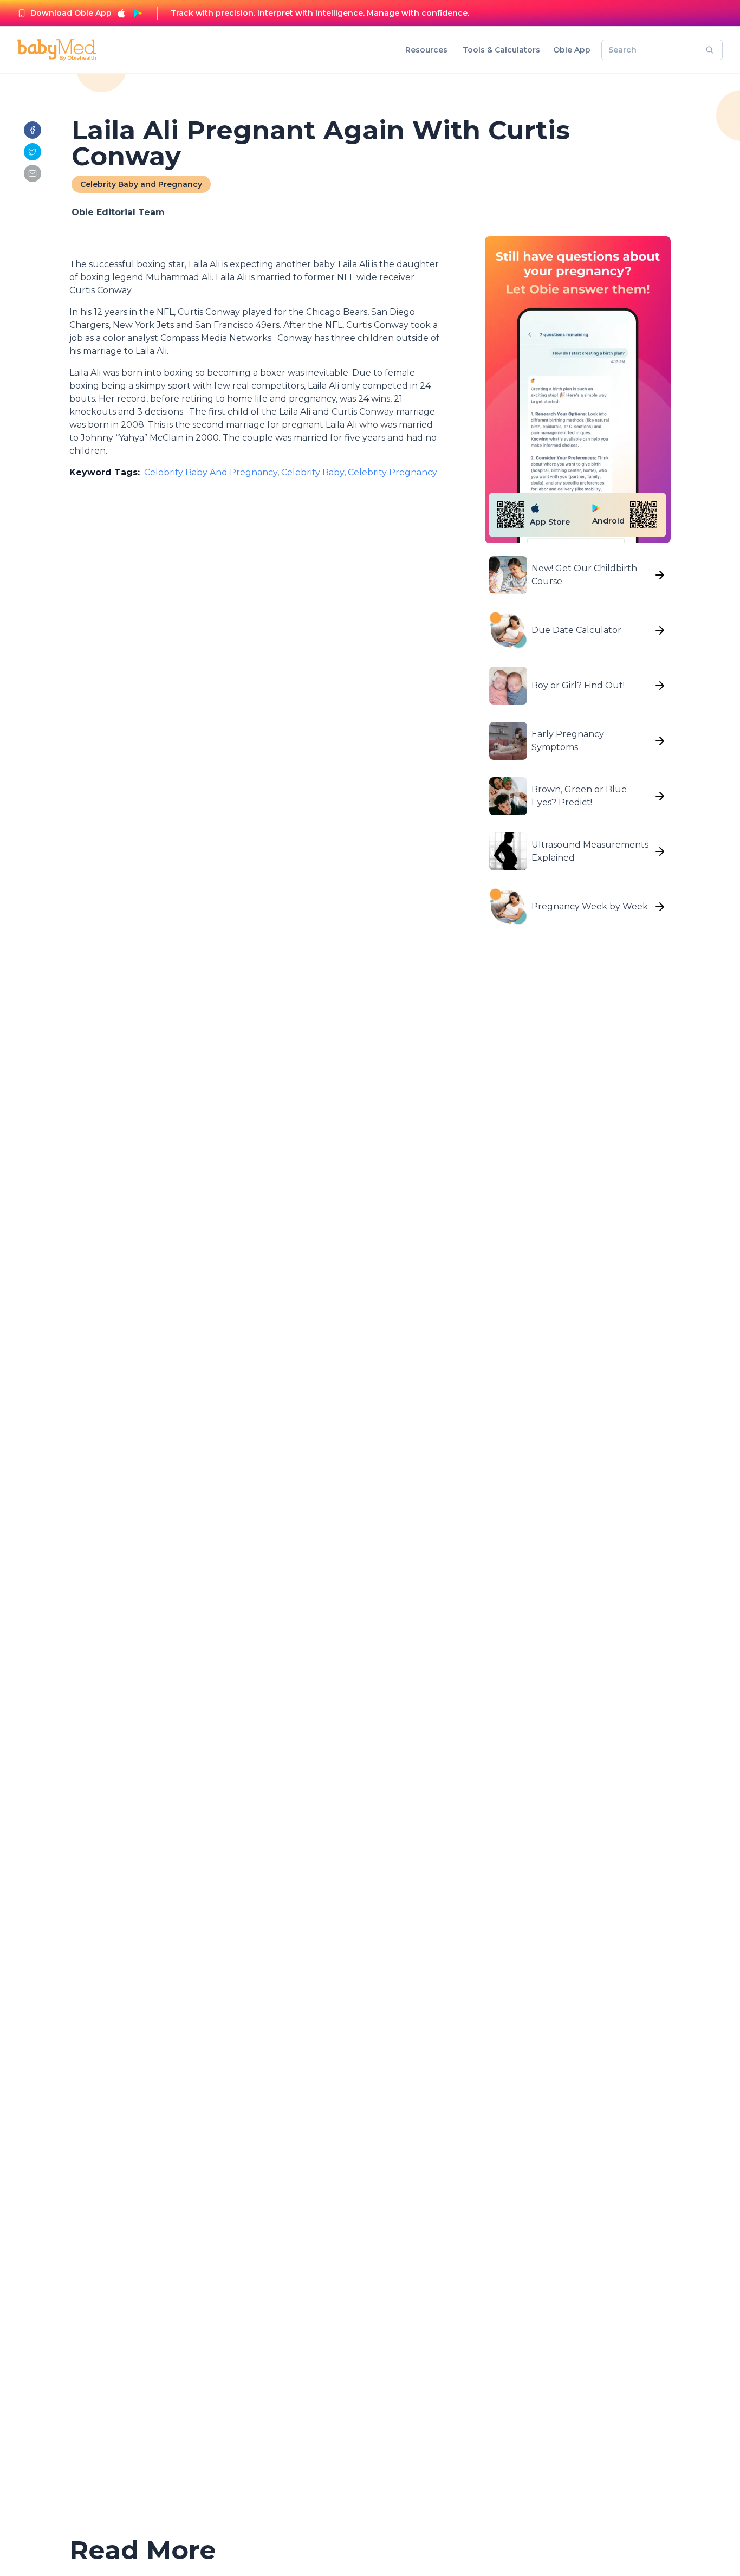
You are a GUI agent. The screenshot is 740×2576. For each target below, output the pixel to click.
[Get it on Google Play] (138, 13)
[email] (33, 173)
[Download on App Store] (121, 13)
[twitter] (33, 152)
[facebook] (33, 130)
